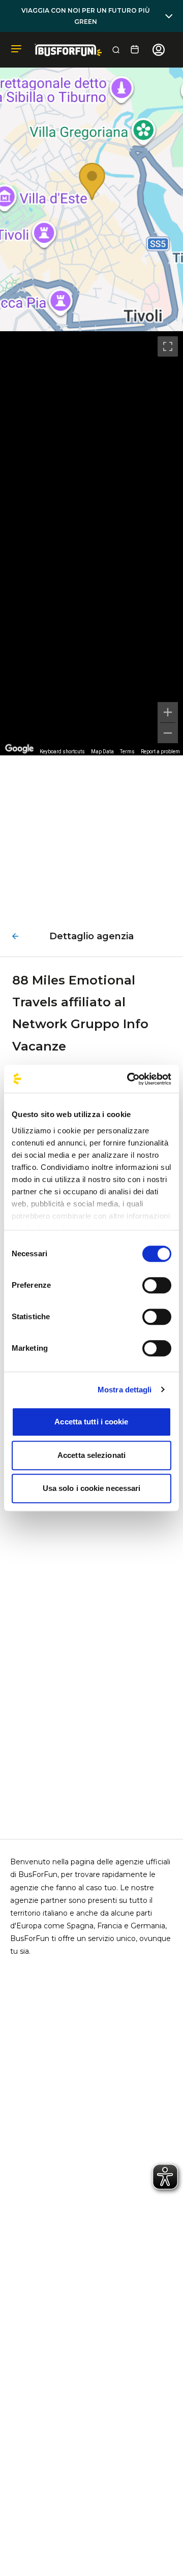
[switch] (157, 1285)
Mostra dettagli (125, 1390)
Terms (127, 752)
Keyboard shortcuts (62, 752)
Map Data (102, 752)
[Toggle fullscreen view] (168, 346)
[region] (91, 543)
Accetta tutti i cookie (91, 1422)
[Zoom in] (168, 712)
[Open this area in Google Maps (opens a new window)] (19, 749)
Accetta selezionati (91, 1455)
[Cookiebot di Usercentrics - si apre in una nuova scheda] (129, 1079)
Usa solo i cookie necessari (92, 1488)
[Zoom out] (168, 733)
